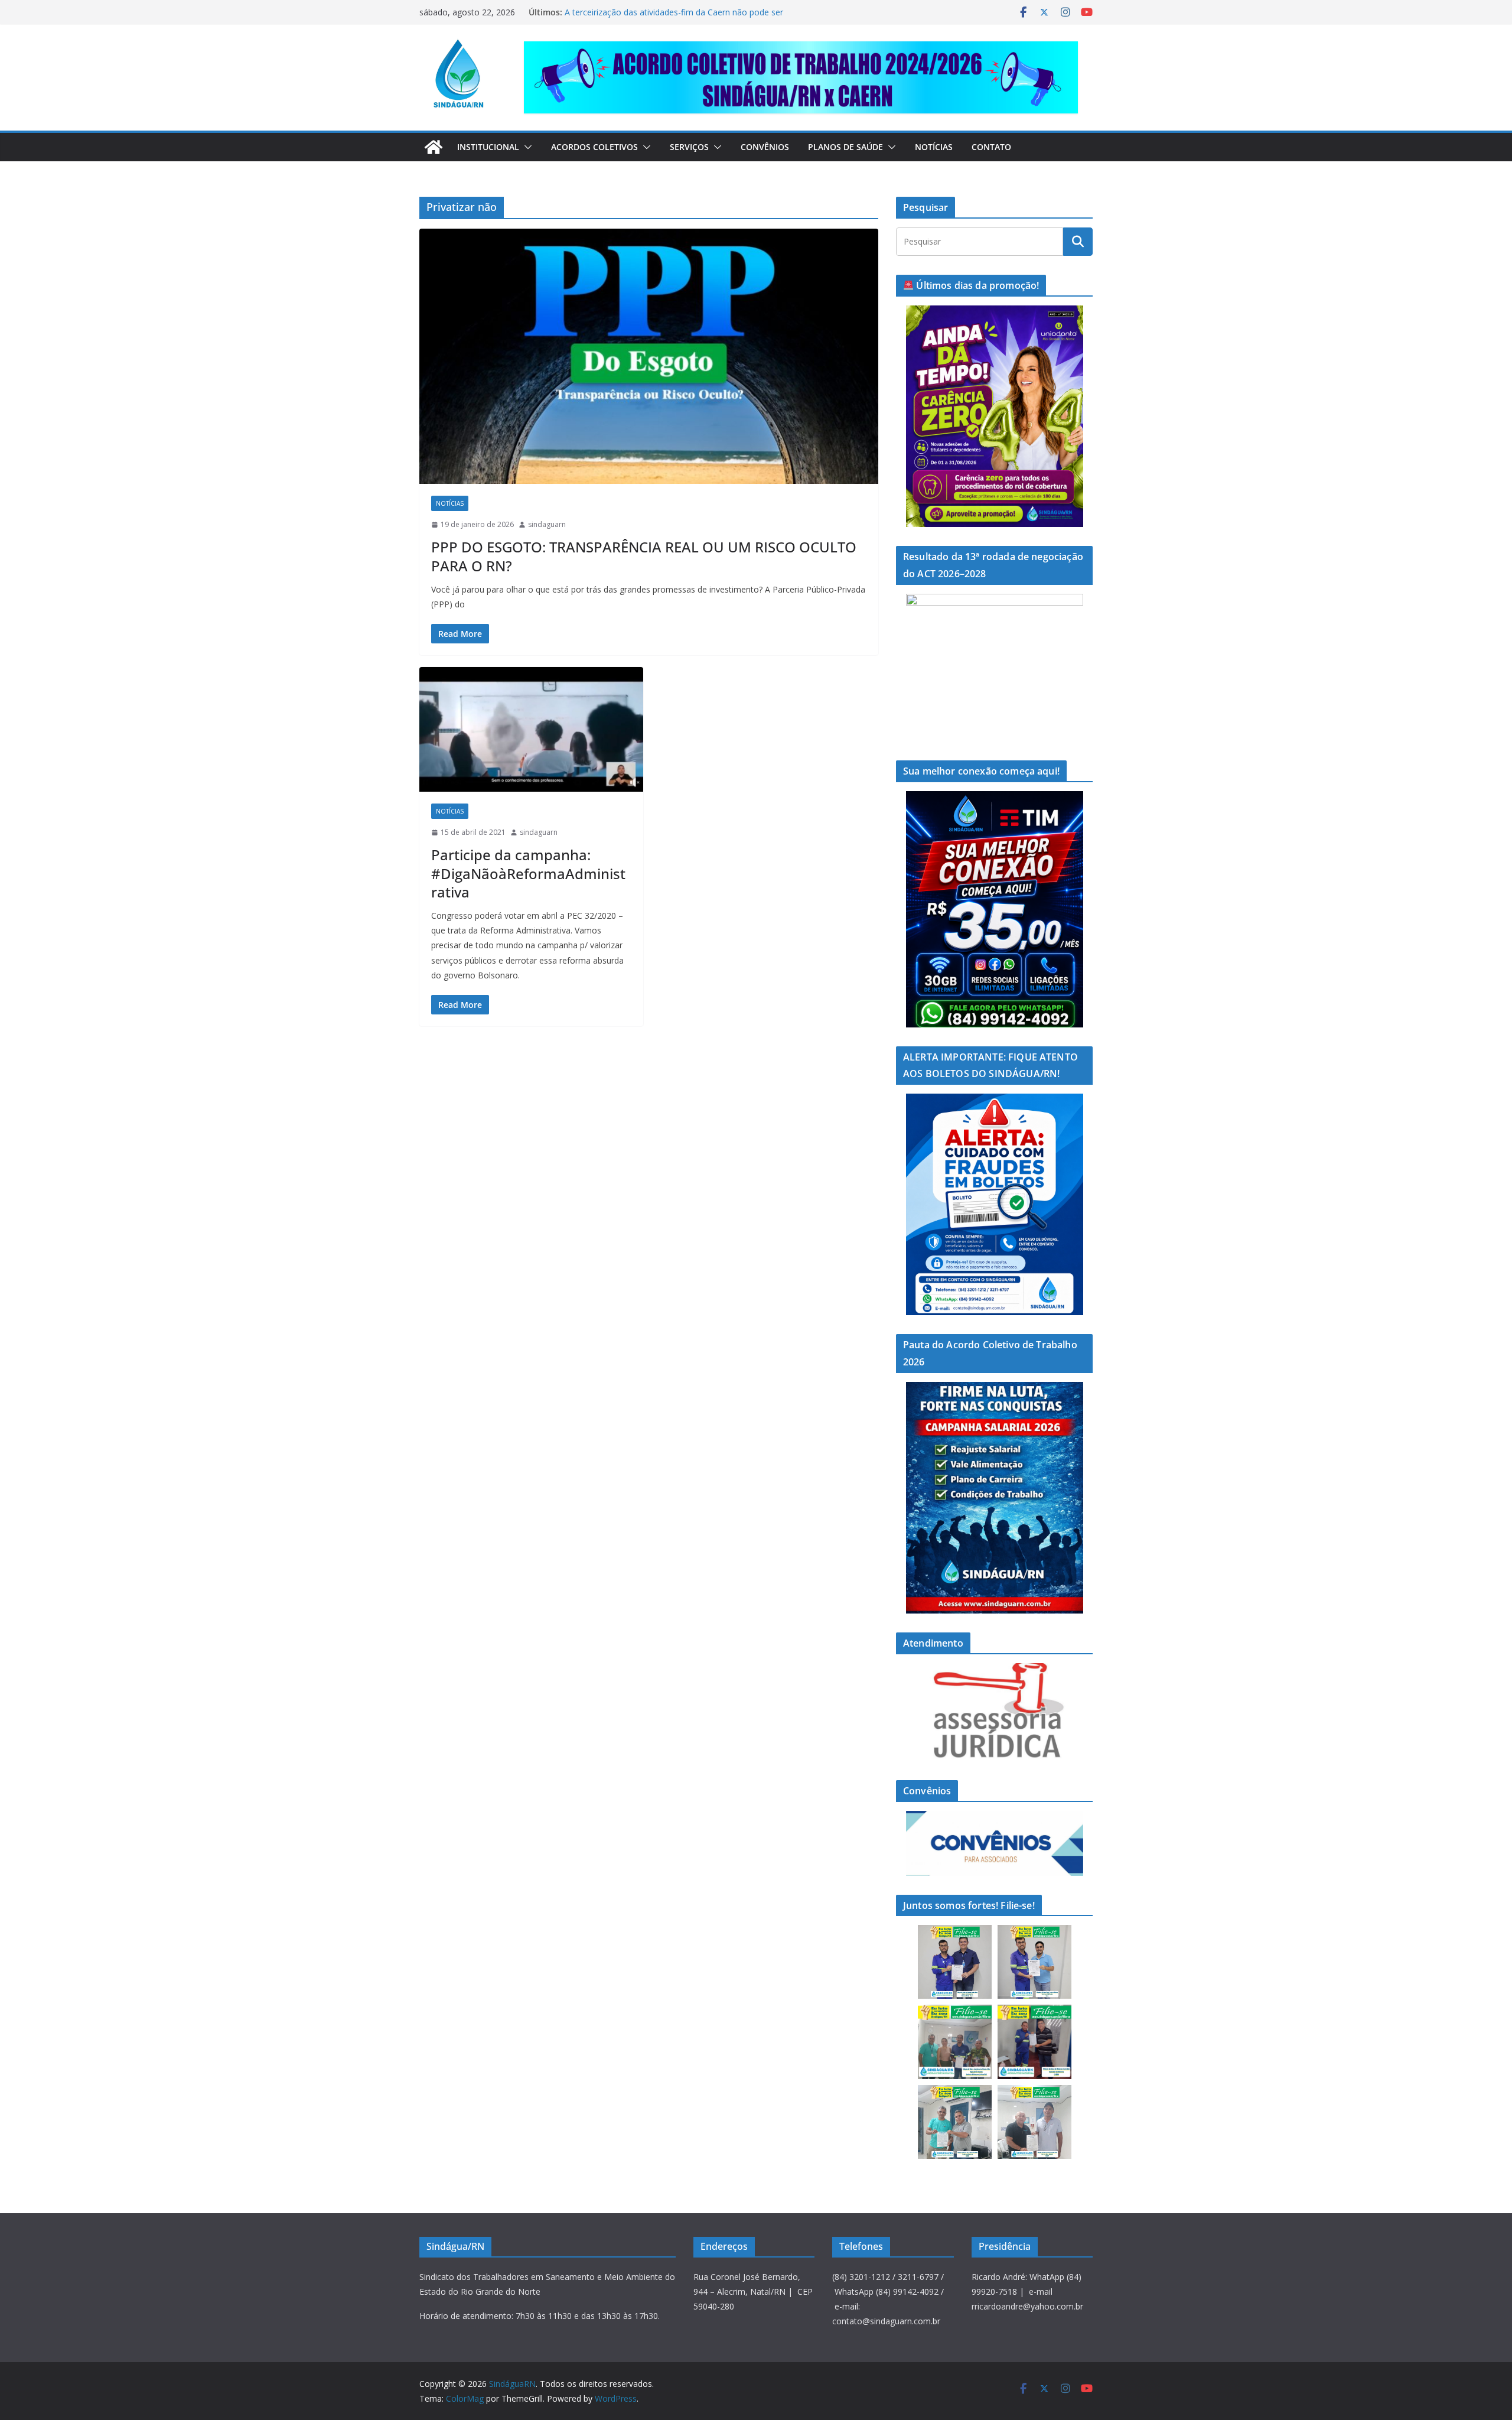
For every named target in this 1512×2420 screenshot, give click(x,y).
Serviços (689, 147)
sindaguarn (547, 524)
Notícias (934, 147)
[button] (526, 147)
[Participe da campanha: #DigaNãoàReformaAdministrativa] (531, 729)
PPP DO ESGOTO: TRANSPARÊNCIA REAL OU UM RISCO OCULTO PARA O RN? (644, 556)
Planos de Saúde (845, 147)
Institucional (488, 147)
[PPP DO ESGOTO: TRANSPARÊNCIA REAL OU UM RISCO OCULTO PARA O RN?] (649, 356)
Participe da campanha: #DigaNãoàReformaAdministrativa (528, 873)
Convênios (765, 147)
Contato (991, 147)
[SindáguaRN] (434, 147)
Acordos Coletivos (594, 147)
